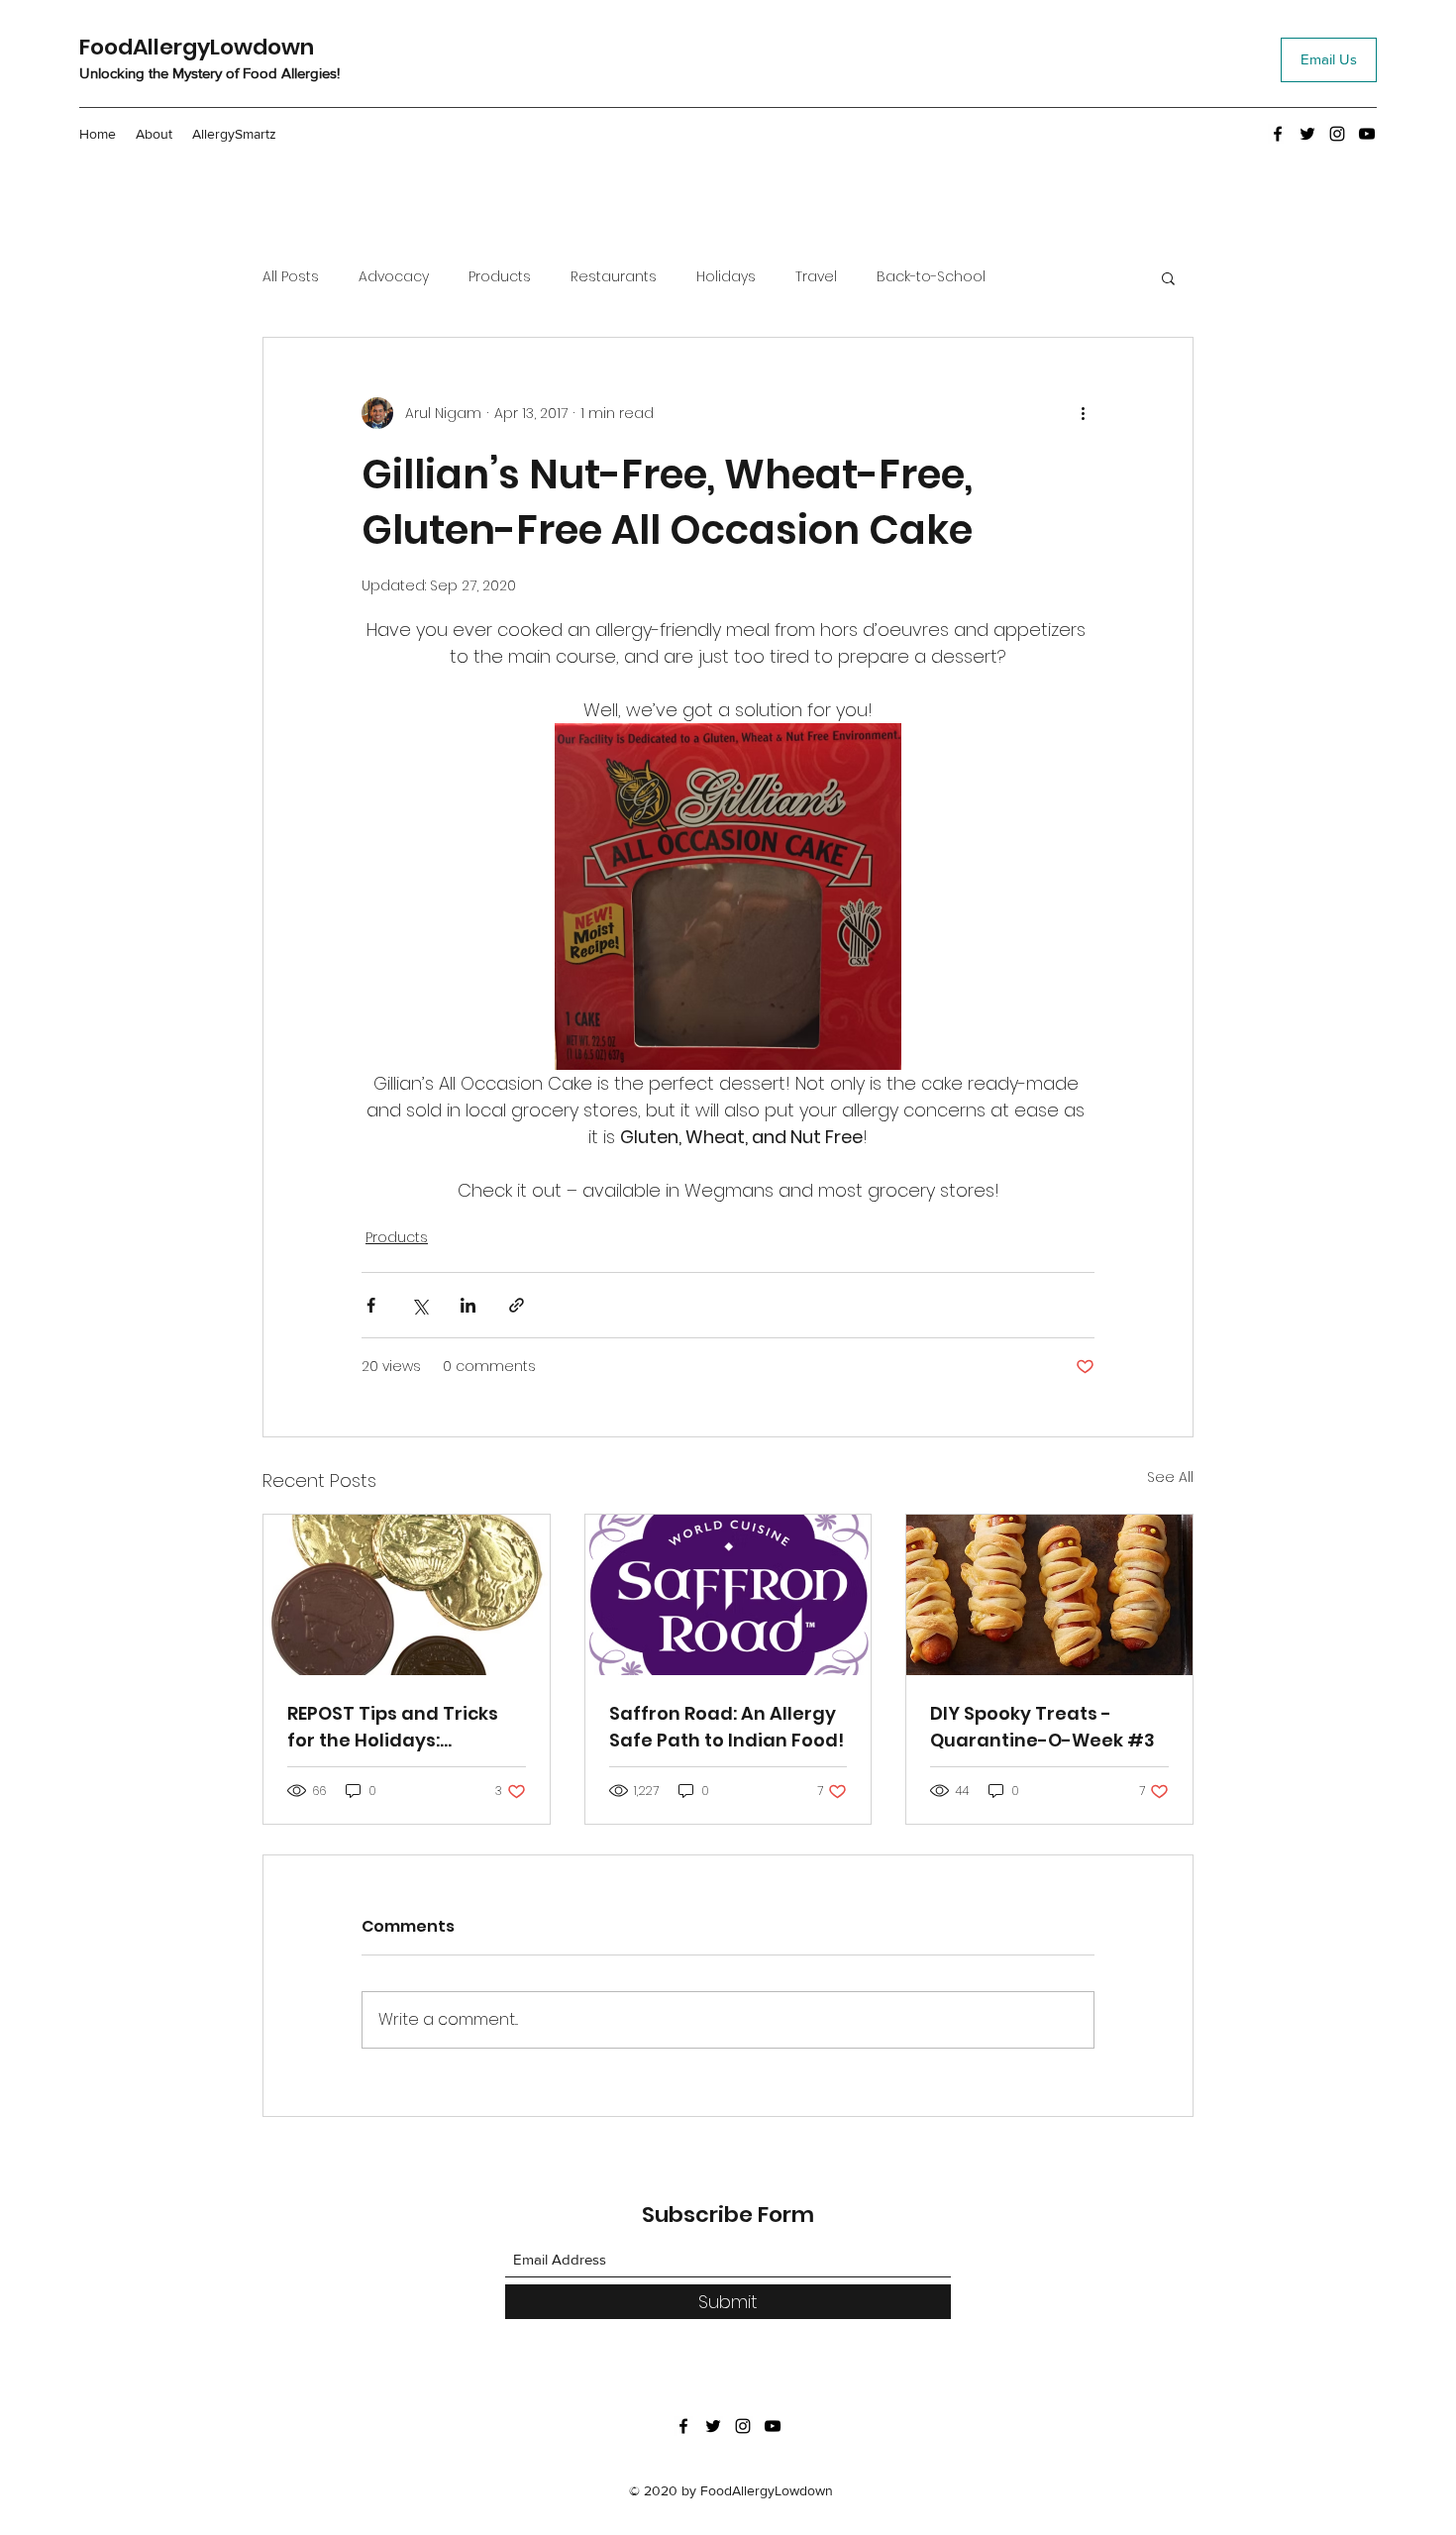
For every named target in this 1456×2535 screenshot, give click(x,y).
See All (1170, 1477)
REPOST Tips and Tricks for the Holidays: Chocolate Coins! (393, 1727)
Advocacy (394, 277)
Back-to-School (931, 277)
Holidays (726, 277)
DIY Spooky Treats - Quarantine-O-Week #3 (1042, 1727)
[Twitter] (1307, 134)
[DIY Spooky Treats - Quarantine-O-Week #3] (1049, 1595)
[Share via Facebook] (371, 1305)
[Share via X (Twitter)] (419, 1305)
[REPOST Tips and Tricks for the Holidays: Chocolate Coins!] (407, 1595)
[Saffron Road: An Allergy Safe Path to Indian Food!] (728, 1595)
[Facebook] (1278, 134)
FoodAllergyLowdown (197, 47)
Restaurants (614, 277)
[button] (1168, 277)
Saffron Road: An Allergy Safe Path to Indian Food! (727, 1727)
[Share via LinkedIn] (468, 1305)
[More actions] (1083, 413)
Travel (816, 277)
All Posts (291, 277)
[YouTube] (1367, 134)
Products (500, 277)
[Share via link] (517, 1305)
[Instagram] (1337, 134)
